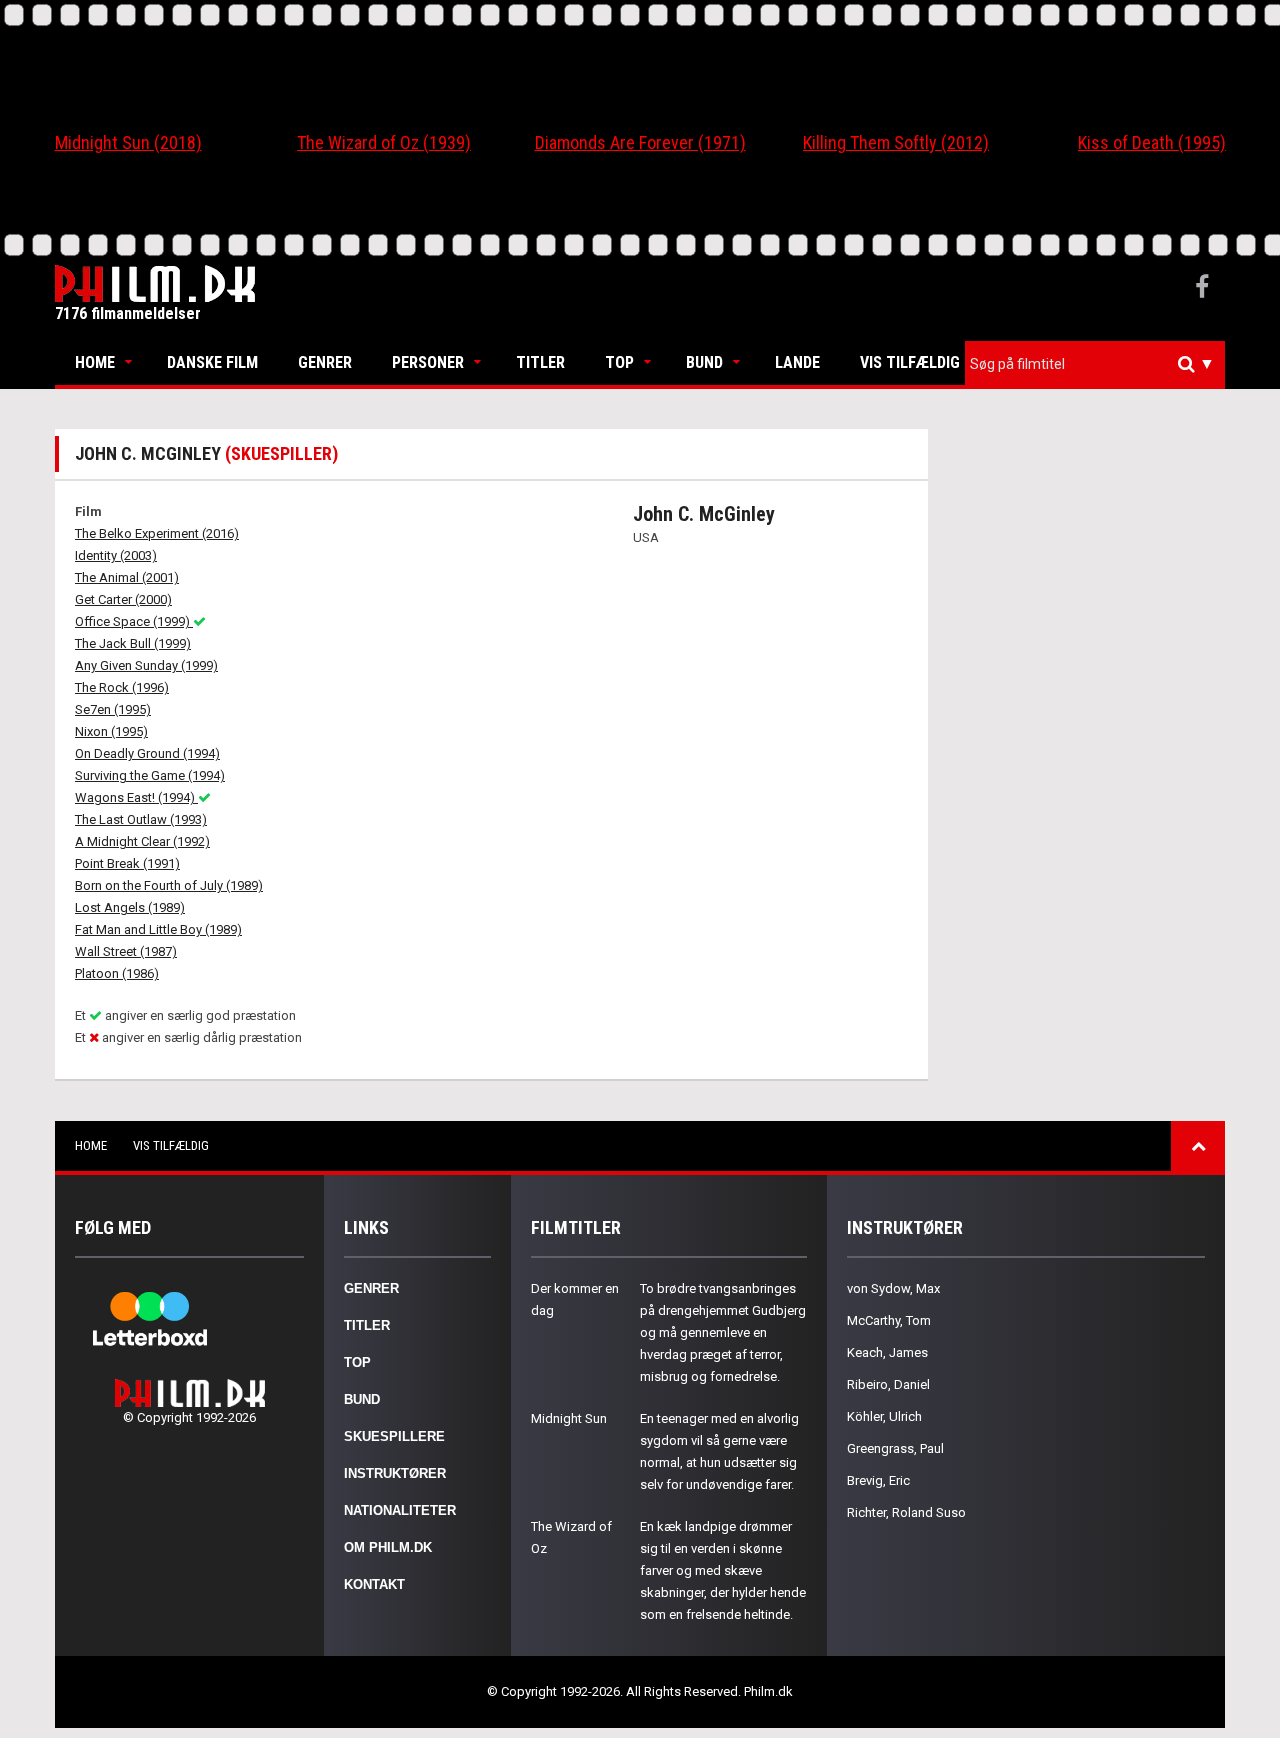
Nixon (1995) (111, 731)
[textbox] (1100, 364)
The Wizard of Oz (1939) (384, 142)
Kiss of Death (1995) (1152, 142)
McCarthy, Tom (889, 1320)
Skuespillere (394, 1436)
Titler (540, 362)
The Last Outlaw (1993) (141, 819)
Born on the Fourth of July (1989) (169, 885)
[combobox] (1095, 364)
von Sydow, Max (893, 1288)
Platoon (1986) (117, 973)
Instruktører (395, 1473)
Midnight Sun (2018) (128, 142)
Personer (428, 362)
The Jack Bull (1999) (133, 643)
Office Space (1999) (134, 621)
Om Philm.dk (388, 1547)
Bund (704, 362)
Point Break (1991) (127, 863)
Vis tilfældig (910, 362)
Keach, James (887, 1352)
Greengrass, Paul (895, 1448)
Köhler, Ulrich (884, 1416)
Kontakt (374, 1584)
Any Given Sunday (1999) (146, 665)
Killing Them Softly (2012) (896, 142)
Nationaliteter (400, 1510)
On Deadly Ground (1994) (147, 753)
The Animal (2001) (127, 577)
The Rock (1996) (122, 687)
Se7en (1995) (113, 709)
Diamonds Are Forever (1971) (640, 142)
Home (95, 362)
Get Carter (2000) (123, 599)
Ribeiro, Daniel (888, 1384)
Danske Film (212, 362)
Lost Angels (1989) (130, 907)
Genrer (325, 362)
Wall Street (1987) (126, 951)
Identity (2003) (116, 555)
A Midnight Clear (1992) (142, 841)
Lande (797, 362)
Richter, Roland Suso (906, 1512)
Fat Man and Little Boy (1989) (158, 929)
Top (619, 362)
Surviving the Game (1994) (150, 775)
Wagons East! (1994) (136, 797)
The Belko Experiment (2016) (157, 533)
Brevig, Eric (878, 1480)
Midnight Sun (569, 1418)
